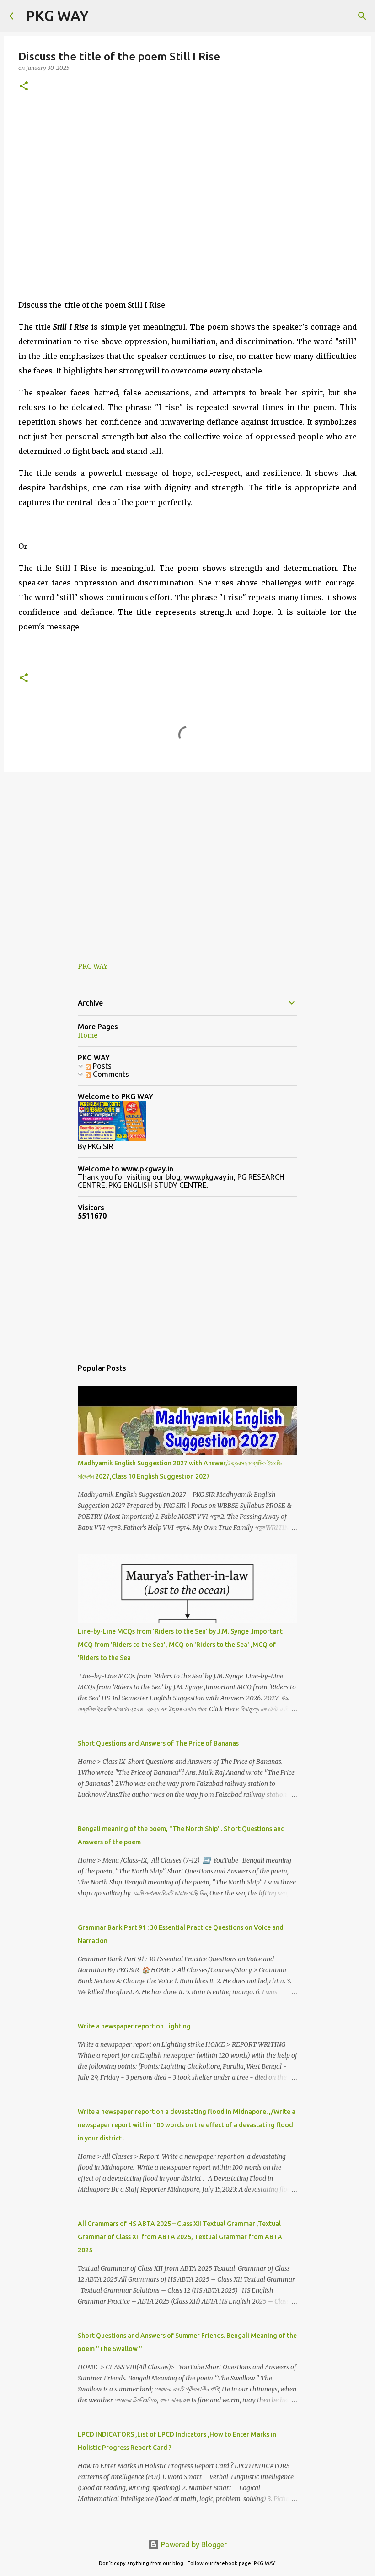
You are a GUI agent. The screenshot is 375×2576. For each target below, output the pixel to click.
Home (88, 1035)
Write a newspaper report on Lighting (134, 2026)
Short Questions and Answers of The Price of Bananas (158, 1743)
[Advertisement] (187, 171)
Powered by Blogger (193, 2544)
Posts (101, 1066)
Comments (110, 1074)
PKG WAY (57, 16)
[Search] (102, 16)
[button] (24, 87)
